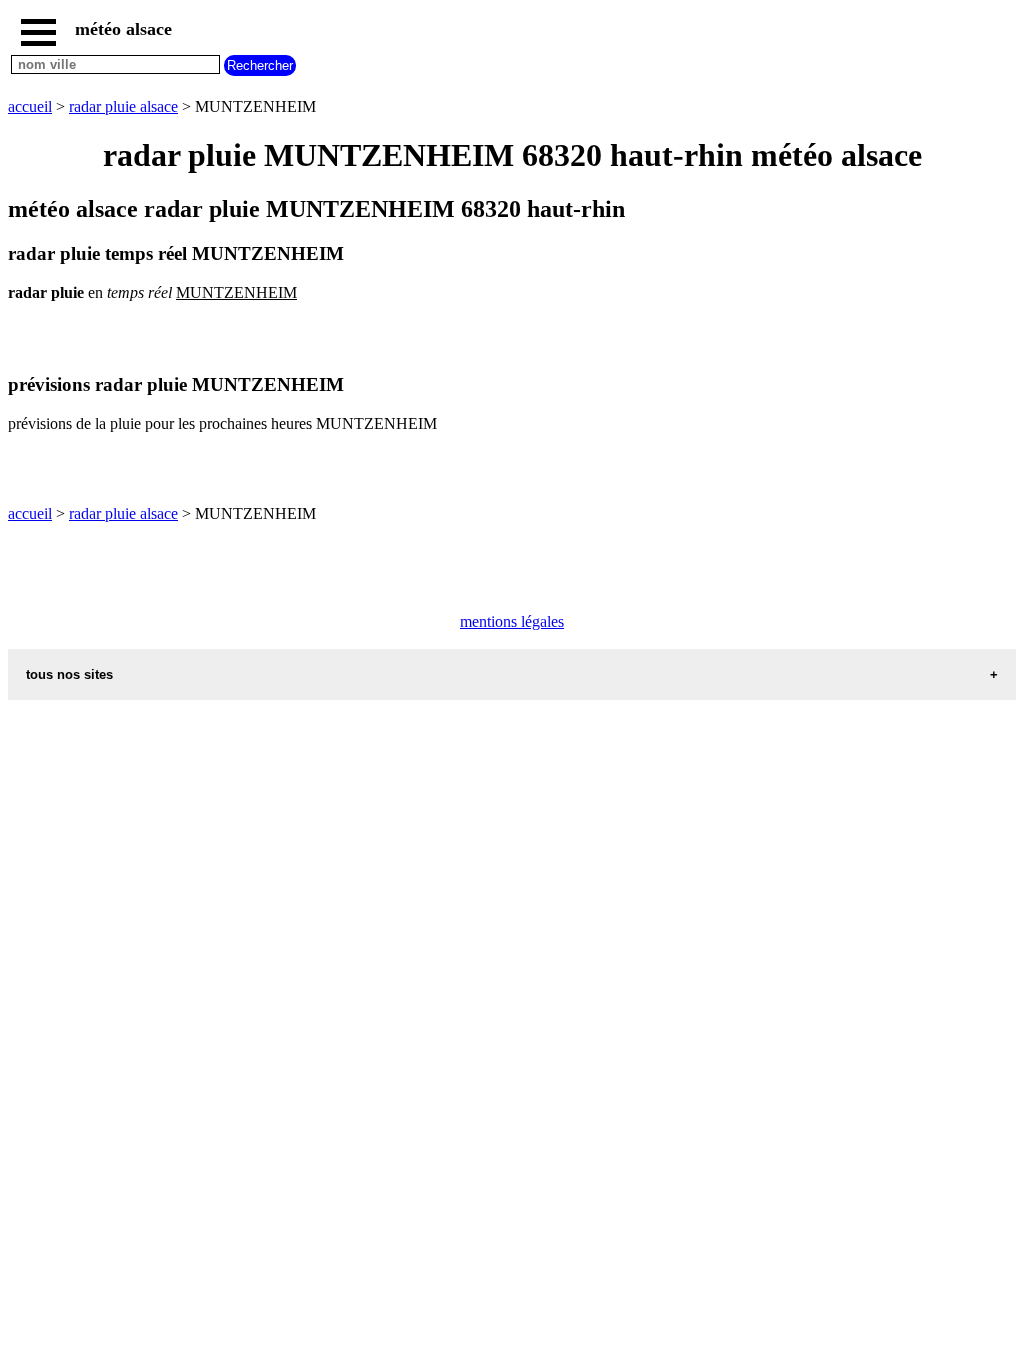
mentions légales (512, 621)
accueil (30, 106)
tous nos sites (69, 674)
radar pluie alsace (123, 106)
